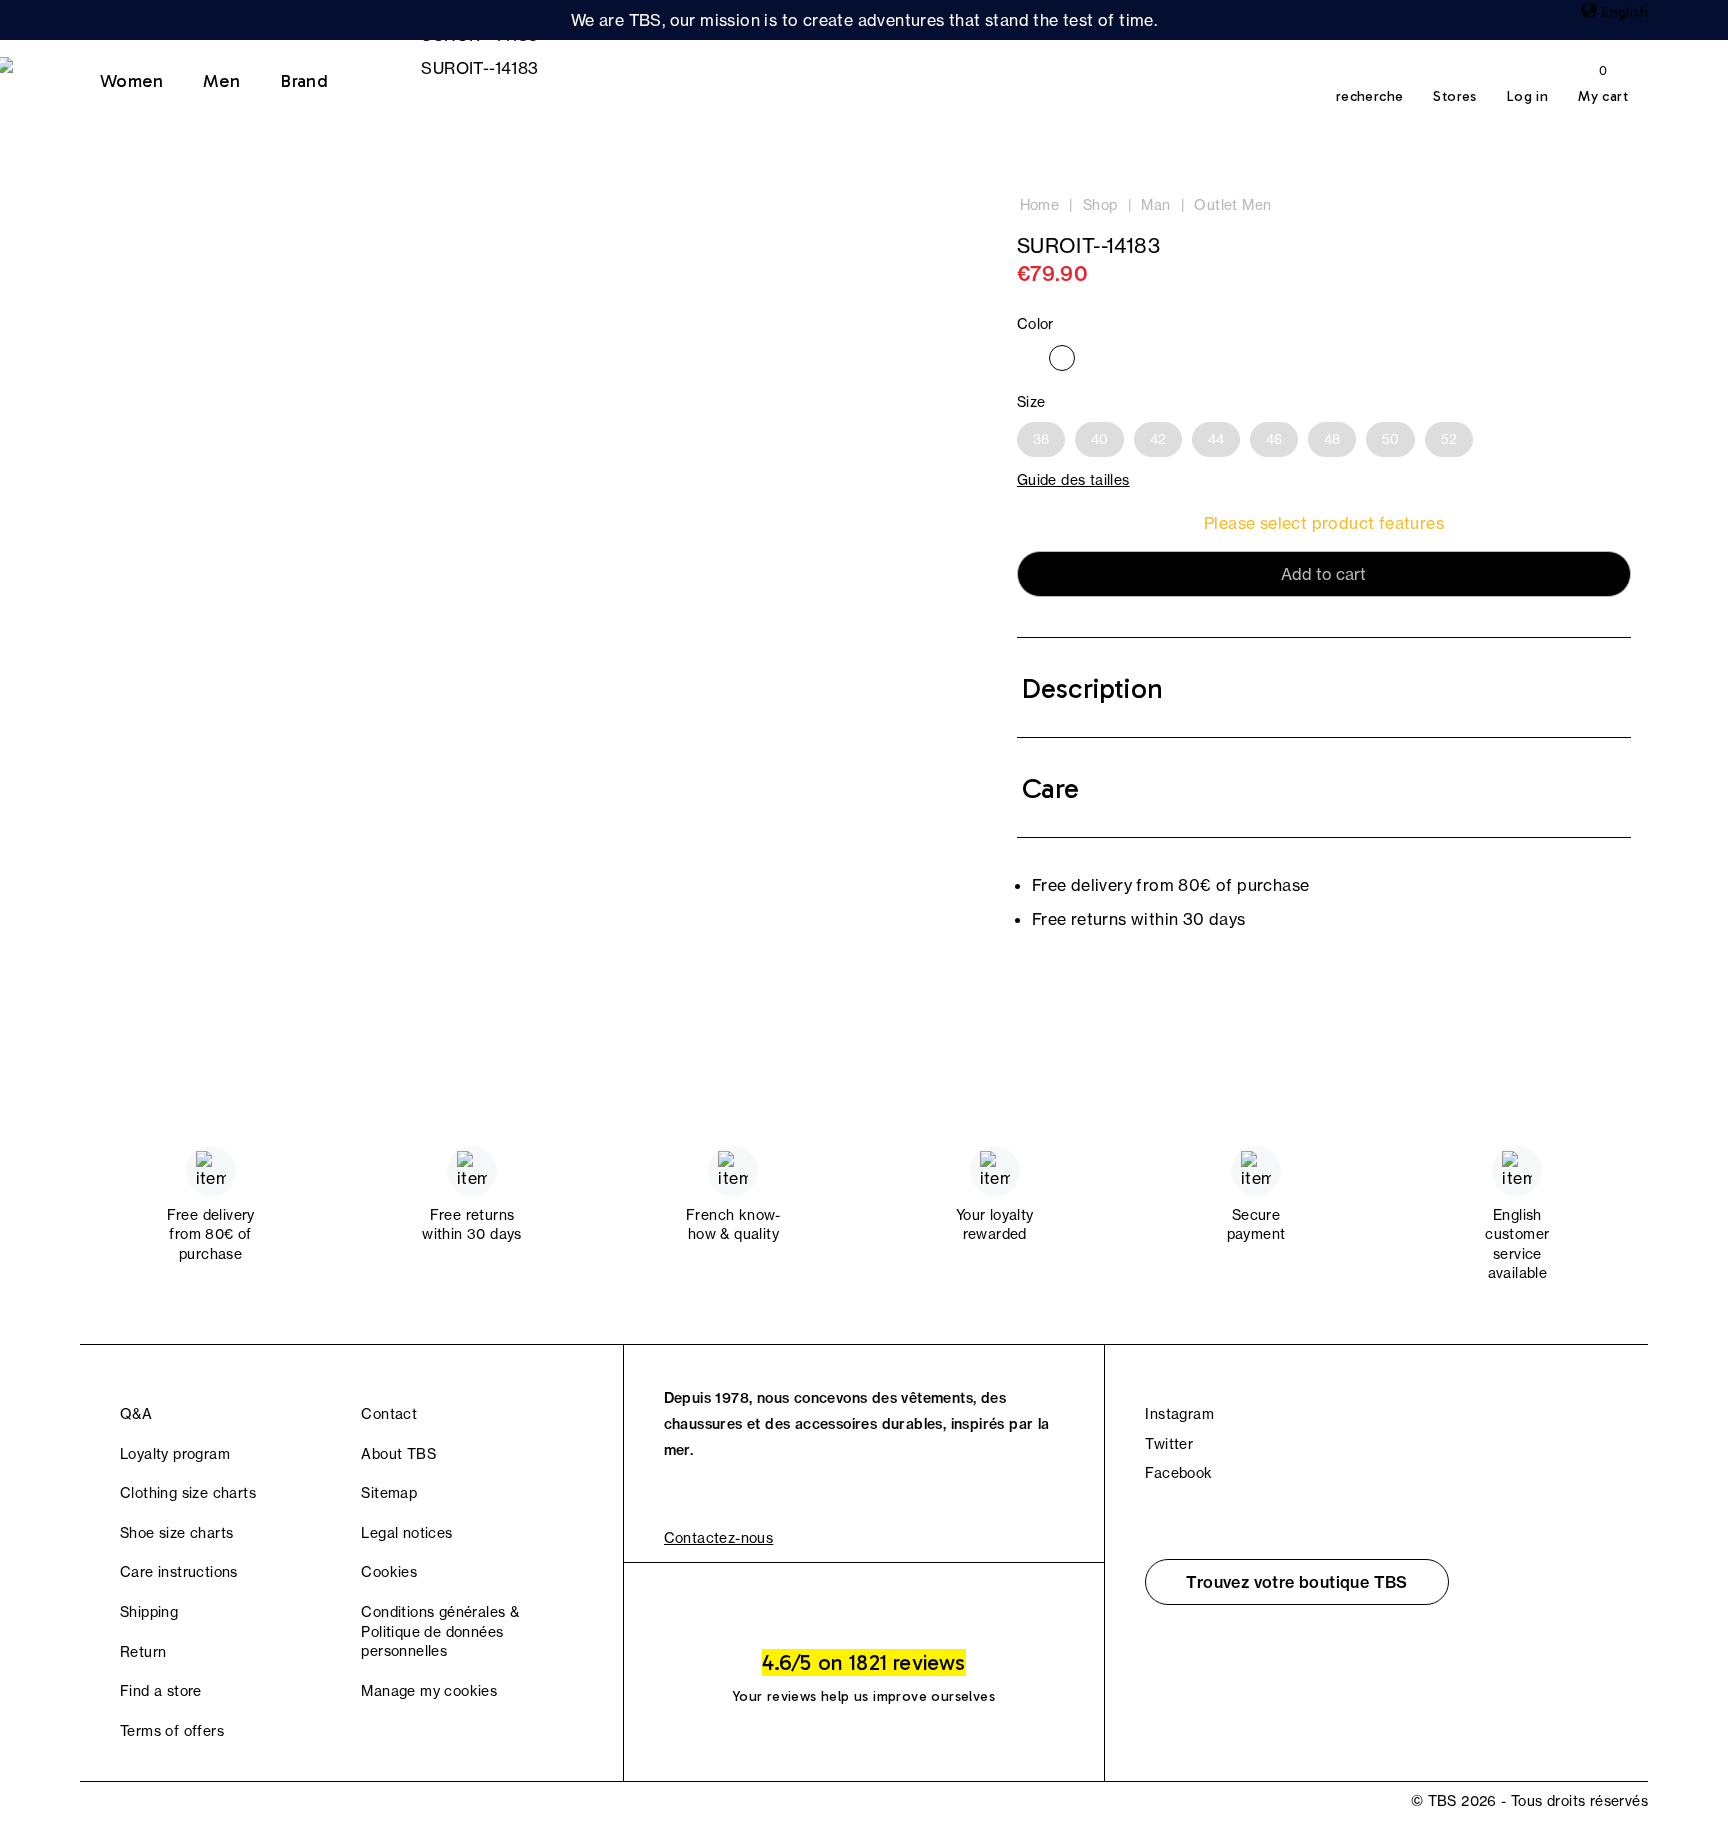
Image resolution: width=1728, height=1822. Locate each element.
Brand (304, 81)
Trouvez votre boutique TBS (1296, 1582)
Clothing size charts (188, 1493)
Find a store (161, 1691)
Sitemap (389, 1493)
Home (1040, 205)
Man (1155, 205)
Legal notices (406, 1533)
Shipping (149, 1612)
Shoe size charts (176, 1533)
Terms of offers (172, 1731)
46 (1274, 439)
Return (143, 1652)
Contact (389, 1414)
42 (1158, 439)
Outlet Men (1232, 205)
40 (1099, 439)
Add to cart (1323, 574)
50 (1390, 439)
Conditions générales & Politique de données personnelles (440, 1631)
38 (1041, 439)
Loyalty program (175, 1454)
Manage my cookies (429, 1691)
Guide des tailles (1073, 480)
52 (1449, 439)
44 (1216, 439)
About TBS (398, 1454)
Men (221, 81)
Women (131, 81)
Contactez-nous (719, 1538)
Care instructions (179, 1572)
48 (1332, 439)
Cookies (389, 1572)
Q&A (136, 1414)
